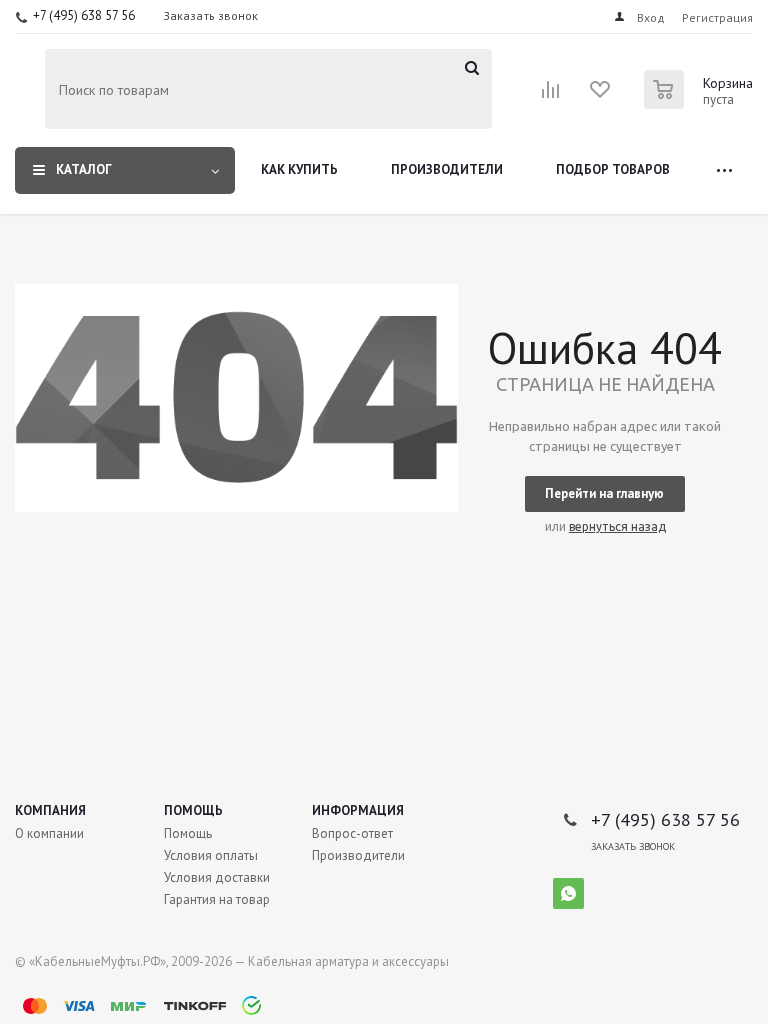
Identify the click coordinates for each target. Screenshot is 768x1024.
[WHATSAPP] (568, 893)
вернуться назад (617, 526)
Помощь (193, 810)
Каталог (84, 169)
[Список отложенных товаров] (601, 96)
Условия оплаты (211, 855)
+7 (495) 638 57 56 (84, 15)
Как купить (299, 169)
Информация (358, 810)
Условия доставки (217, 877)
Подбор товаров (613, 169)
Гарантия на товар (217, 899)
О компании (49, 833)
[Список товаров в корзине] (701, 103)
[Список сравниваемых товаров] (551, 96)
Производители (447, 169)
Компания (50, 810)
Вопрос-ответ (352, 833)
